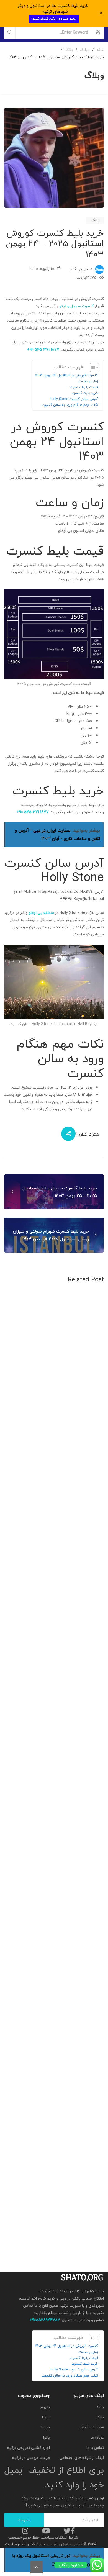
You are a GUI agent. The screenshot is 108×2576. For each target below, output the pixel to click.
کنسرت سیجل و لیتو (76, 306)
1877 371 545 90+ (43, 349)
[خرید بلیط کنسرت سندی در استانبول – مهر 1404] (54, 1646)
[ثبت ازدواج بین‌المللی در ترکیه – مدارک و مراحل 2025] (54, 1962)
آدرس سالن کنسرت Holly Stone (74, 399)
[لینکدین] (79, 1120)
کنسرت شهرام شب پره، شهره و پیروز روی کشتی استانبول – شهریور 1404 (57, 1864)
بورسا (45, 2427)
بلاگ (95, 220)
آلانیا (46, 2417)
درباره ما (97, 2437)
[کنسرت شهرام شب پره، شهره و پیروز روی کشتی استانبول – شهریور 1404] (54, 1804)
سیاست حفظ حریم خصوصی (31, 2537)
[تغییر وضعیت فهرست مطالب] (92, 368)
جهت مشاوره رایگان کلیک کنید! (54, 19)
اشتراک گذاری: (88, 1135)
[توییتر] (67, 2531)
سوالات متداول (91, 2427)
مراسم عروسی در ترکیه (31, 2458)
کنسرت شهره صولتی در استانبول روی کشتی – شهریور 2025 (57, 2180)
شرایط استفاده (66, 2537)
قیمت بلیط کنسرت (84, 387)
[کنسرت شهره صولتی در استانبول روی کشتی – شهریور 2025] (54, 2120)
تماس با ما (95, 2448)
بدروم (45, 2407)
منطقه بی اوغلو (41, 913)
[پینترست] (69, 1120)
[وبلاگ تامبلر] (72, 1120)
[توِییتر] (87, 1120)
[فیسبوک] (73, 2531)
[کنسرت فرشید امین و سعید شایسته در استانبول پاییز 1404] (54, 1330)
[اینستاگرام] (25, 2531)
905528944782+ (45, 2320)
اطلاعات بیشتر (84, 1430)
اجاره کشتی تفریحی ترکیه (29, 2448)
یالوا (47, 2437)
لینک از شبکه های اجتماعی (82, 2458)
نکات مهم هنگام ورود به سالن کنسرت (70, 405)
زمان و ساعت (88, 381)
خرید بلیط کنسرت (85, 393)
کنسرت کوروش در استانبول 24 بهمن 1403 (67, 375)
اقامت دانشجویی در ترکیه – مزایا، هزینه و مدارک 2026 (61, 1548)
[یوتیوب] (46, 2531)
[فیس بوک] (94, 1120)
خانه (100, 2407)
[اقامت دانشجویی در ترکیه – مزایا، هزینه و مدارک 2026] (54, 1488)
